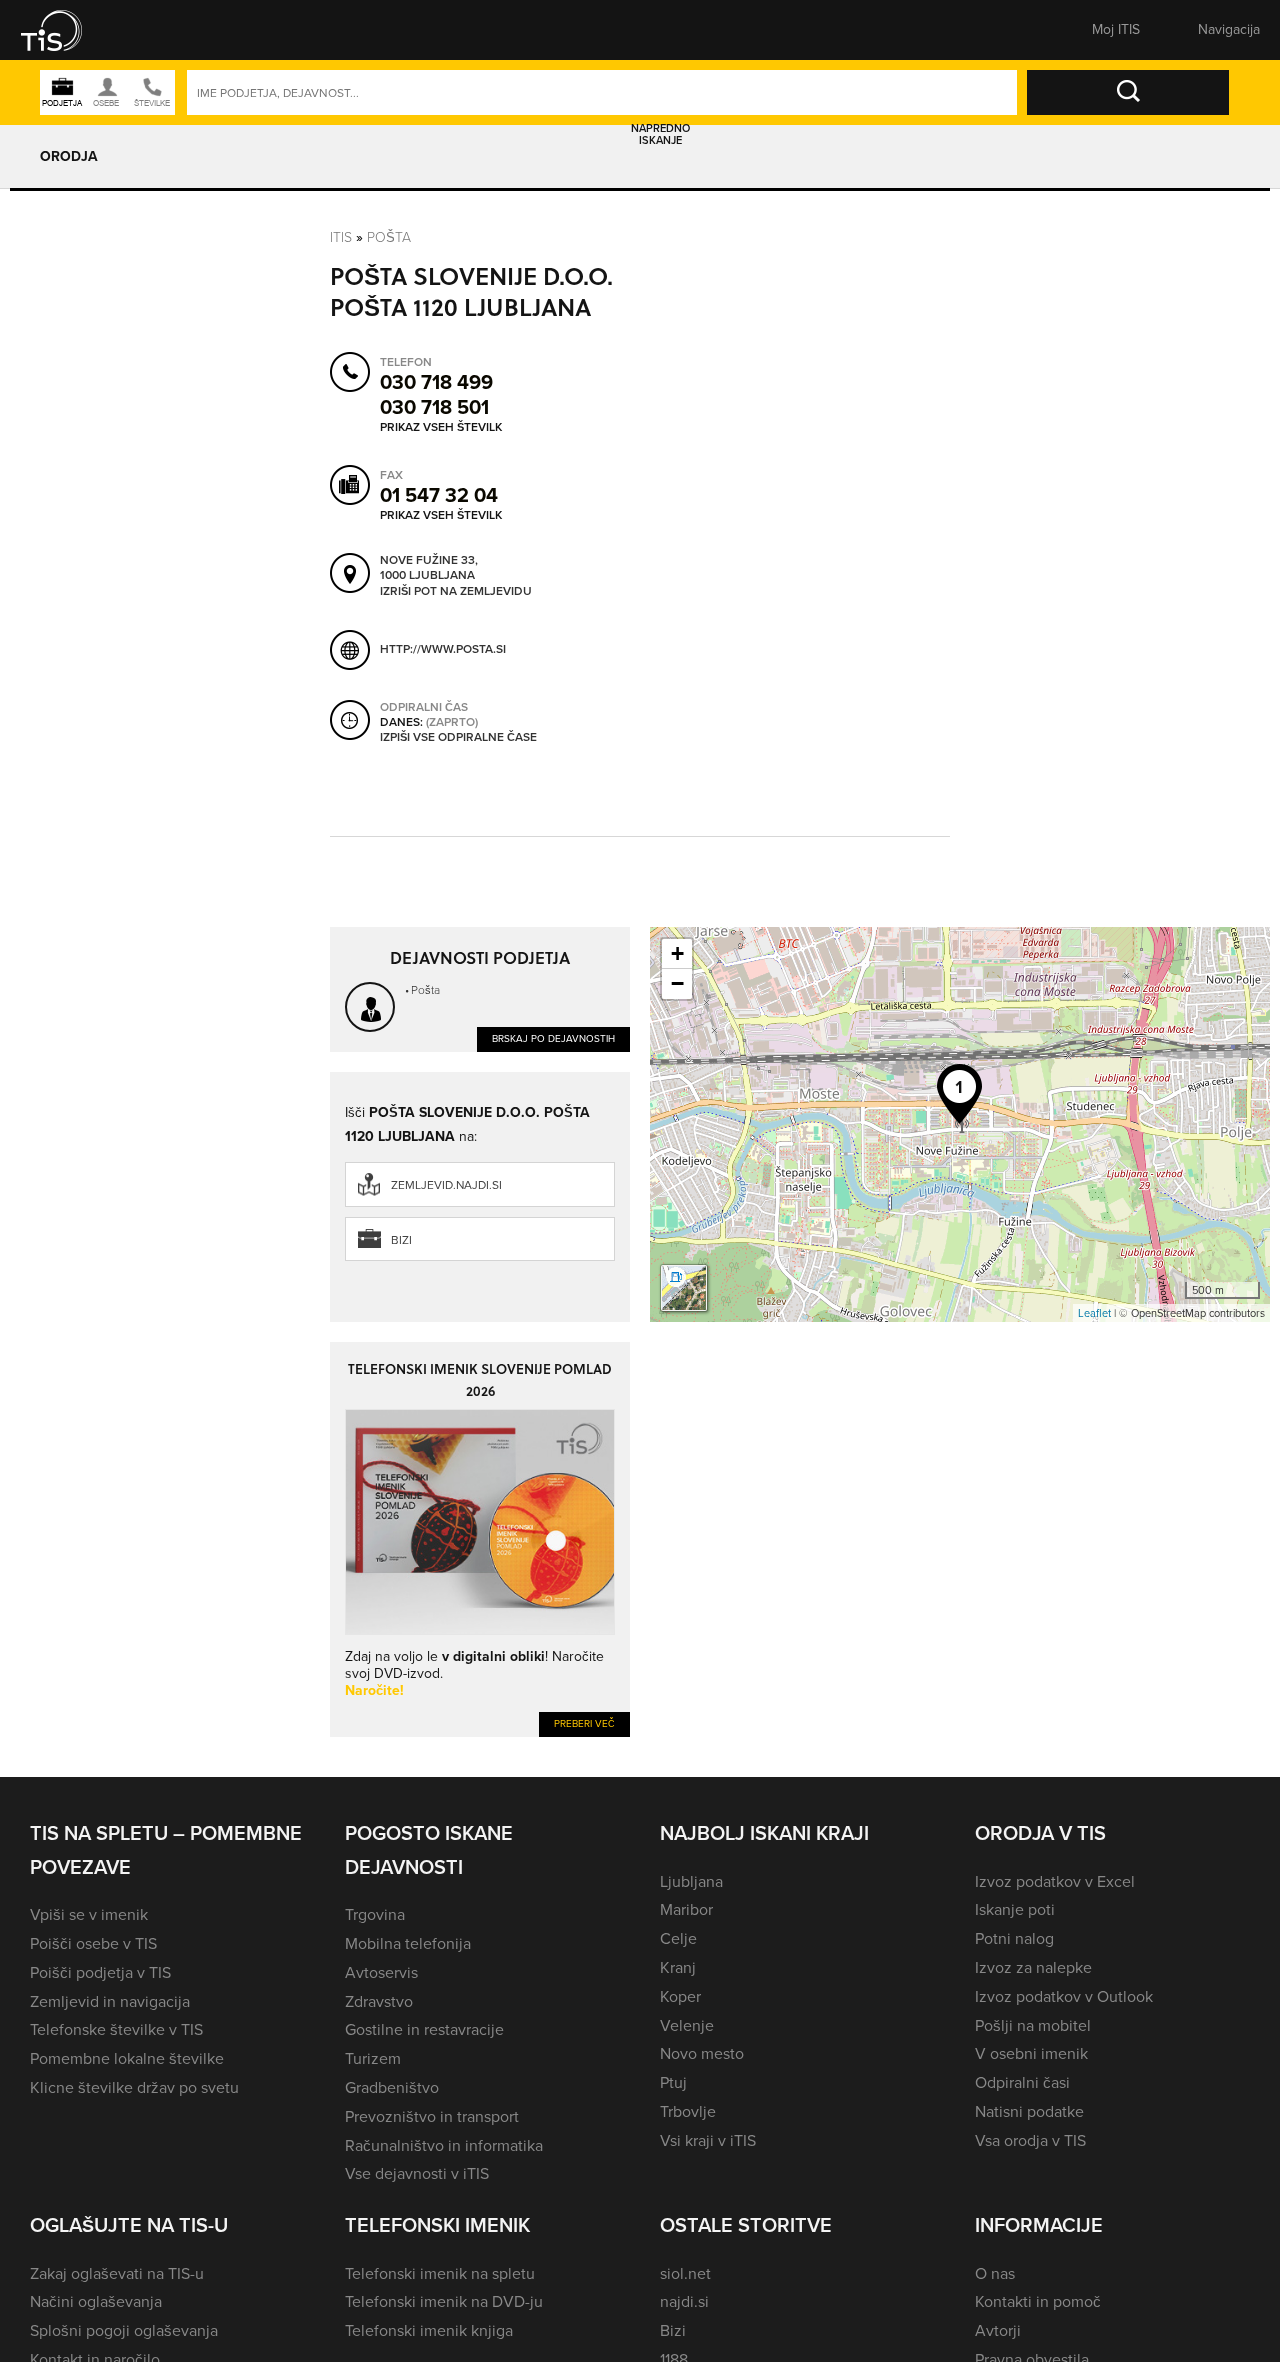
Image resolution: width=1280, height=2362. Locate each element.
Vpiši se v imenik (89, 1914)
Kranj (678, 1967)
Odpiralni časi (1022, 2082)
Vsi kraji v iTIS (708, 2140)
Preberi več (584, 1723)
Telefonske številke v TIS (116, 2029)
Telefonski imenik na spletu (440, 2273)
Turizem (373, 2058)
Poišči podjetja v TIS (100, 1972)
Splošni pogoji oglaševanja (124, 2330)
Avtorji (998, 2330)
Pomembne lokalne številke (127, 2058)
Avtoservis (381, 1972)
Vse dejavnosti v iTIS (417, 2173)
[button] (65, 30)
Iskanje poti (1015, 1909)
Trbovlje (688, 2111)
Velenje (687, 2025)
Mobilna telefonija (408, 1943)
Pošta (389, 236)
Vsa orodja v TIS (1030, 2140)
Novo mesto (702, 2053)
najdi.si (684, 2301)
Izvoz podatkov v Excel (1055, 1881)
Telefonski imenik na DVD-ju (444, 2301)
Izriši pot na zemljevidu (456, 592)
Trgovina (375, 1914)
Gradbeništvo (392, 2087)
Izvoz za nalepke (1033, 1967)
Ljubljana (691, 1881)
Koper (680, 1996)
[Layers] (684, 1288)
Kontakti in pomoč (1038, 2301)
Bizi (401, 1240)
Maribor (686, 1909)
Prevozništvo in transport (432, 2116)
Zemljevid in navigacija (110, 2001)
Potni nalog (1014, 1938)
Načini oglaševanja (96, 2301)
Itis (341, 236)
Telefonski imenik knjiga (429, 2330)
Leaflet (1094, 1313)
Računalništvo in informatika (444, 2145)
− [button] (677, 983)
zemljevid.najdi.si (446, 1185)
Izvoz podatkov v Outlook (1064, 1996)
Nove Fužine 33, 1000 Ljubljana (429, 568)
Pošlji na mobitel (1033, 2025)
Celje (678, 1938)
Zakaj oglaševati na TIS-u (117, 2273)
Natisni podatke (1029, 2111)
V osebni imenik (1031, 2053)
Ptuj (673, 2082)
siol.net (685, 2273)
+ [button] (677, 953)
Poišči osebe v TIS (93, 1943)
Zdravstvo (379, 2001)
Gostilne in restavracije (424, 2029)
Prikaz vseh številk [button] (441, 427)
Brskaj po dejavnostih (553, 1038)
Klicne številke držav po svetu (134, 2087)
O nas (995, 2273)
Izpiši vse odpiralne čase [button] (458, 738)
